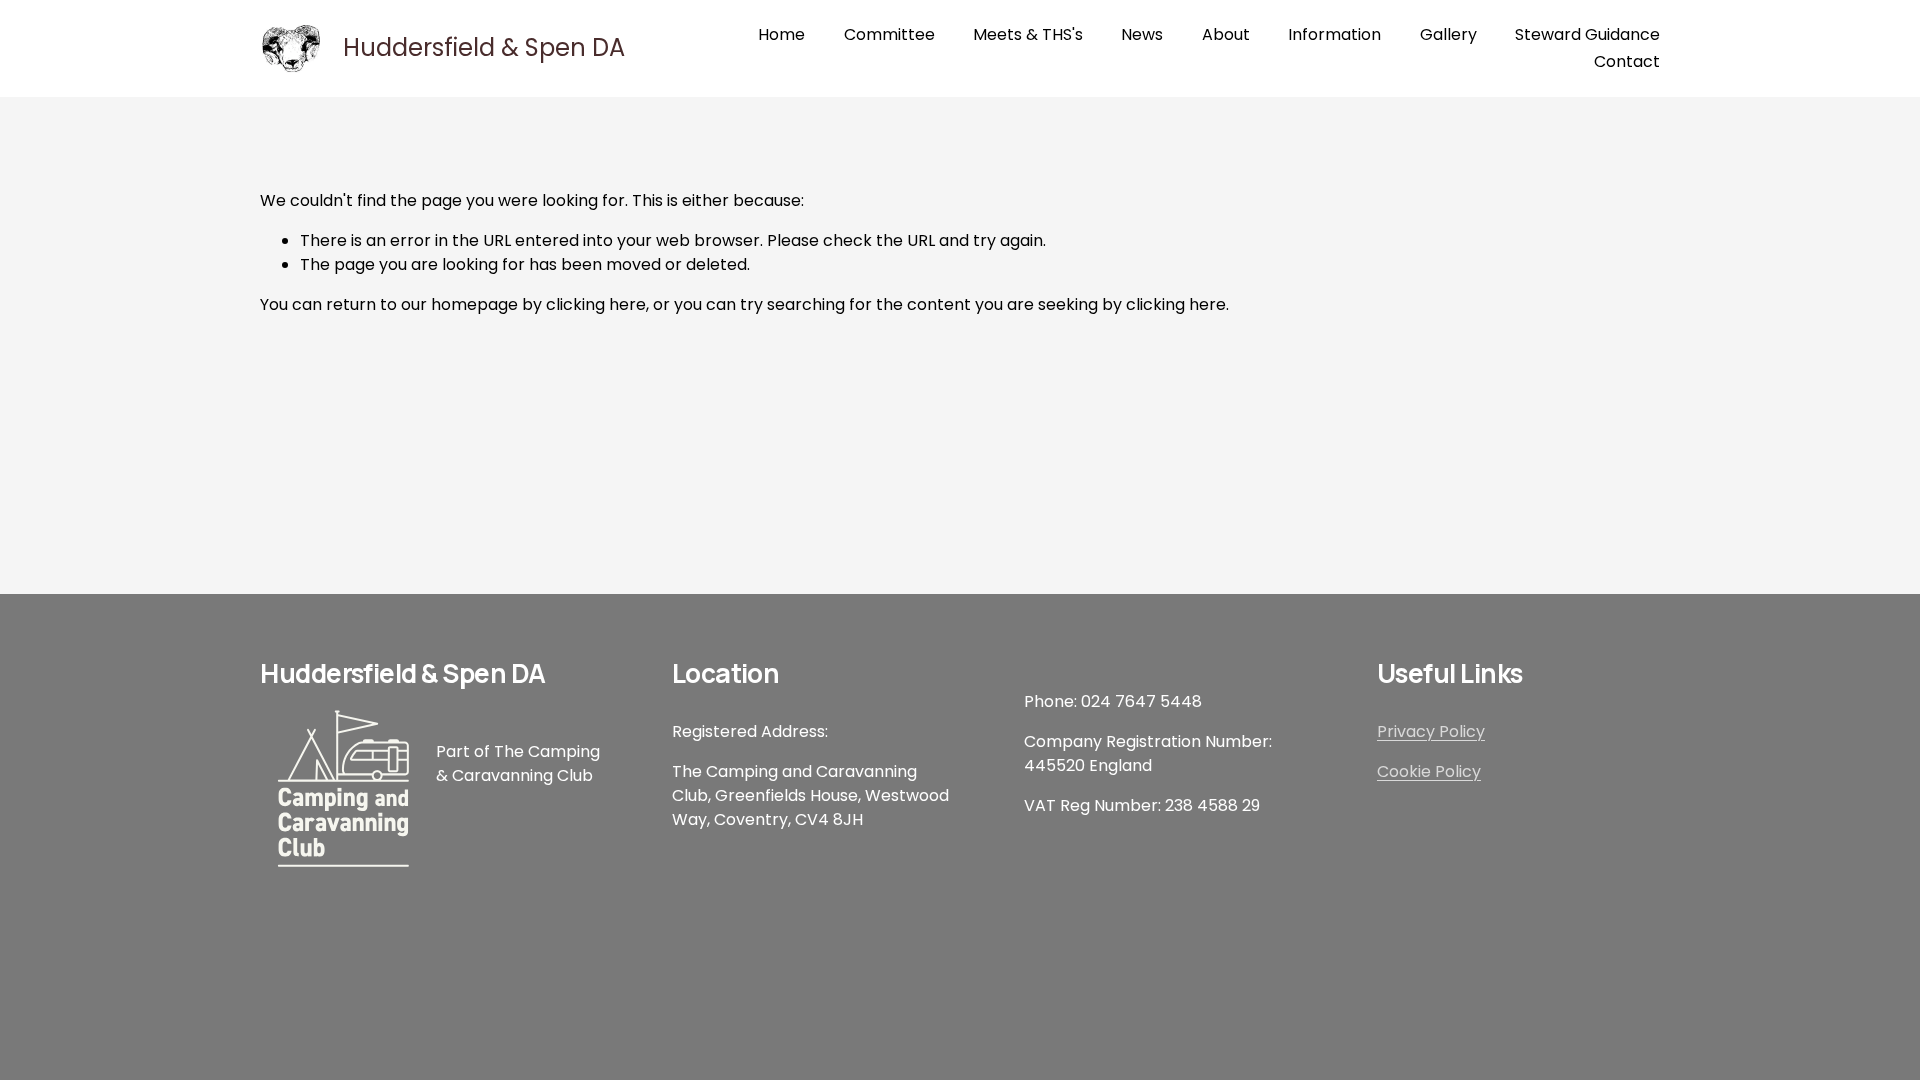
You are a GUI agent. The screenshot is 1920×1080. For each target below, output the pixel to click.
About (1226, 34)
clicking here (596, 304)
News (1142, 34)
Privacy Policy (1431, 731)
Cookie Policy (1429, 771)
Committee (889, 34)
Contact (1627, 61)
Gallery (1448, 34)
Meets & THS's (1028, 34)
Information (1334, 34)
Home (781, 34)
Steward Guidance (1587, 34)
